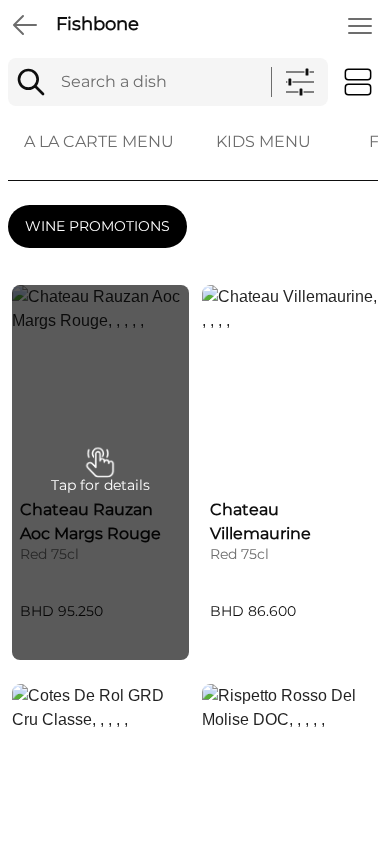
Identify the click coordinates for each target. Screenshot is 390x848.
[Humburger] (360, 26)
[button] (100, 472)
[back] (25, 25)
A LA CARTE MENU (99, 141)
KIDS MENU (263, 141)
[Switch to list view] (358, 82)
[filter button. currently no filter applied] (300, 82)
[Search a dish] (31, 82)
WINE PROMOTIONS (97, 226)
